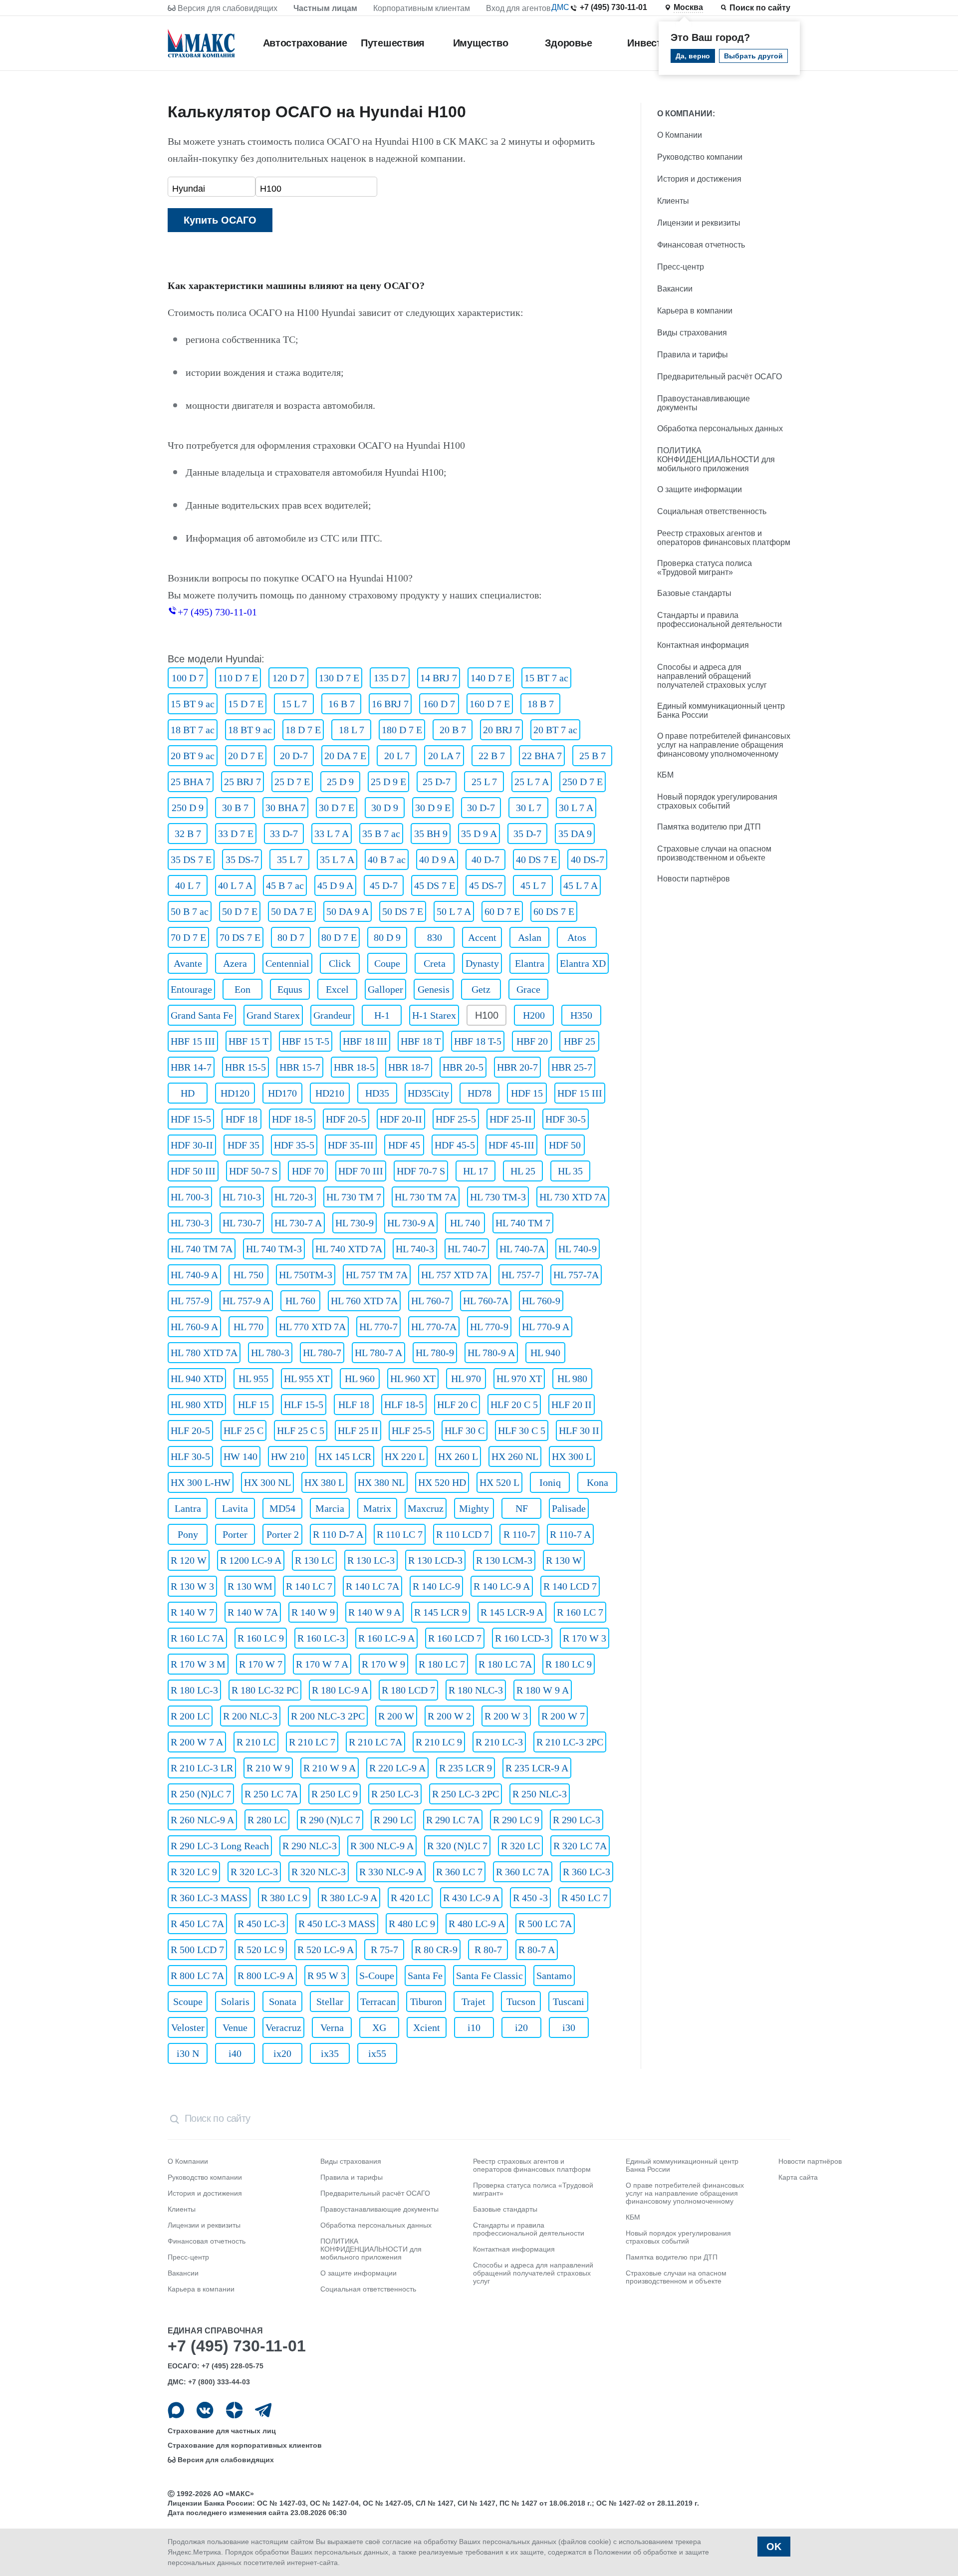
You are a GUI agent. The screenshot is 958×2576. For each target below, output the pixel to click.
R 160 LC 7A (197, 1638)
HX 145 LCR (345, 1456)
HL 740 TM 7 (523, 1223)
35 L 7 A (337, 859)
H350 (581, 1015)
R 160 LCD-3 (522, 1638)
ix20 (282, 2053)
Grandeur (332, 1015)
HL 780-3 (270, 1353)
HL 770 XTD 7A (312, 1327)
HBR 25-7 (572, 1067)
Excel (337, 989)
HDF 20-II (401, 1119)
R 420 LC (410, 1898)
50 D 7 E (240, 911)
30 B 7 (235, 808)
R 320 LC (520, 1846)
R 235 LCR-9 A (537, 1768)
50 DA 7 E (292, 911)
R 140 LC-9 (436, 1586)
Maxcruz (426, 1508)
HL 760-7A (486, 1301)
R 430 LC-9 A (471, 1898)
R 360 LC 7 (459, 1872)
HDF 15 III (580, 1093)
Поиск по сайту (760, 8)
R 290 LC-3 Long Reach (220, 1846)
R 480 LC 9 (412, 1924)
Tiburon (426, 2002)
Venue (235, 2027)
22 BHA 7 (542, 756)
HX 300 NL (267, 1482)
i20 (521, 2027)
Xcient (427, 2027)
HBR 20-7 (517, 1067)
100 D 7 (188, 678)
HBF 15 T (248, 1041)
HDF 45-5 (455, 1145)
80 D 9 (387, 937)
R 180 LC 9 (569, 1664)
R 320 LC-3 (254, 1872)
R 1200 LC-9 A (251, 1560)
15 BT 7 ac (546, 678)
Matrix (377, 1508)
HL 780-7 (322, 1353)
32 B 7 (188, 834)
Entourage (191, 989)
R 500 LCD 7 (197, 1950)
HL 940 (545, 1353)
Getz (481, 989)
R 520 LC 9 (261, 1950)
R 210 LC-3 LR (202, 1768)
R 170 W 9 (383, 1664)
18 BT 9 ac (250, 730)
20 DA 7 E (345, 756)
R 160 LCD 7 (455, 1638)
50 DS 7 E (403, 911)
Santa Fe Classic (489, 1976)
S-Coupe (377, 1976)
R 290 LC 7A (453, 1820)
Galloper (385, 989)
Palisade (569, 1508)
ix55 (377, 2053)
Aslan (530, 937)
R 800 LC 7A (197, 1976)
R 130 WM (250, 1586)
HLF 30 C (465, 1431)
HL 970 (466, 1379)
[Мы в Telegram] (263, 2410)
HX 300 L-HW (201, 1482)
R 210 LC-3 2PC (570, 1742)
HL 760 (300, 1301)
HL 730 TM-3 (498, 1197)
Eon (242, 989)
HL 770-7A (434, 1327)
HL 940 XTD (197, 1379)
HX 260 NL (515, 1456)
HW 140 (240, 1456)
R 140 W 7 (192, 1612)
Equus (290, 989)
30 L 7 (529, 808)
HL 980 (572, 1379)
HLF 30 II (579, 1431)
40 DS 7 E (536, 859)
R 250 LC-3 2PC (466, 1794)
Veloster (188, 2027)
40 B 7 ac (387, 859)
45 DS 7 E (435, 885)
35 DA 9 (575, 834)
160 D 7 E (490, 704)
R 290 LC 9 (516, 1820)
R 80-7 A (537, 1950)
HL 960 (360, 1379)
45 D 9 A (335, 885)
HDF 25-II (511, 1119)
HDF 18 (241, 1119)
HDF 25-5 (456, 1119)
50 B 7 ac (190, 911)
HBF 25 (580, 1041)
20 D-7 (294, 756)
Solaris (235, 2002)
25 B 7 (593, 756)
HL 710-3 (242, 1197)
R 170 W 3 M (198, 1664)
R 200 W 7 (563, 1716)
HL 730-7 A (298, 1223)
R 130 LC (314, 1560)
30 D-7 (481, 808)
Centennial (287, 963)
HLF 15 (253, 1405)
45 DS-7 (486, 885)
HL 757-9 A (246, 1301)
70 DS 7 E (240, 937)
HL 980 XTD (197, 1405)
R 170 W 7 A (322, 1664)
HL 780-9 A (491, 1353)
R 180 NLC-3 (476, 1690)
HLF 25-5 (411, 1431)
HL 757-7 (521, 1275)
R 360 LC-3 (587, 1872)
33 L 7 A (332, 834)
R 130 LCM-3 (504, 1560)
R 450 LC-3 (261, 1924)
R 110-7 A (570, 1534)
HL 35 (570, 1171)
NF (522, 1508)
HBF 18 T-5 (478, 1041)
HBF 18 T (421, 1041)
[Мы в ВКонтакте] (205, 2410)
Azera (235, 963)
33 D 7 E (236, 834)
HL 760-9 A (194, 1327)
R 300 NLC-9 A (382, 1846)
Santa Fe (425, 1976)
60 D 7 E (502, 911)
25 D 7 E (292, 782)
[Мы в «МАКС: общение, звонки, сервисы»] (176, 2410)
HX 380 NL (381, 1482)
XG (379, 2027)
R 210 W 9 (268, 1768)
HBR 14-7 (191, 1067)
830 (435, 937)
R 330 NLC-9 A (391, 1872)
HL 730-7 (242, 1223)
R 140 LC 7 (309, 1586)
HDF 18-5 (292, 1119)
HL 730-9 (355, 1223)
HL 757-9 (190, 1301)
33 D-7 (284, 834)
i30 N (188, 2053)
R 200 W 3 (506, 1716)
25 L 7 (484, 782)
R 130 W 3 (192, 1586)
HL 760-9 (541, 1301)
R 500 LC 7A (545, 1924)
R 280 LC (267, 1820)
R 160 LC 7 (580, 1612)
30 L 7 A (576, 808)
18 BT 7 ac (193, 730)
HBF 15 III (193, 1041)
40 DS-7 (588, 859)
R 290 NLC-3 (310, 1846)
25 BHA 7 (191, 782)
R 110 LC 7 (400, 1534)
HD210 (330, 1093)
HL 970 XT (519, 1379)
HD (188, 1093)
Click (340, 963)
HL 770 (248, 1327)
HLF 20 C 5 (514, 1405)
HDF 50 (565, 1145)
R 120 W (189, 1560)
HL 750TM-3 (306, 1275)
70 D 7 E (188, 937)
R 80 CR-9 (436, 1950)
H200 (534, 1015)
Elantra (530, 963)
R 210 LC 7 (312, 1742)
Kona (598, 1482)
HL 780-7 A (378, 1353)
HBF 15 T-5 (306, 1041)
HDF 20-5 (346, 1119)
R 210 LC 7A (375, 1742)
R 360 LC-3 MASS (209, 1898)
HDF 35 (243, 1145)
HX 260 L (458, 1456)
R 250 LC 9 (335, 1794)
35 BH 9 (431, 834)
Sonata (283, 2002)
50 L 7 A (454, 911)
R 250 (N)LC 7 (201, 1794)
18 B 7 (541, 704)
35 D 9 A (479, 834)
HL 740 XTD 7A (349, 1249)
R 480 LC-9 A (477, 1924)
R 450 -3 (530, 1898)
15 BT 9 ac (193, 704)
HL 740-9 (578, 1249)
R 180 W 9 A (543, 1690)
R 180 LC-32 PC (265, 1690)
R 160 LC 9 (261, 1638)
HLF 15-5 (304, 1405)
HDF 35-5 (294, 1145)
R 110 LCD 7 (463, 1534)
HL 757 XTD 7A (455, 1275)
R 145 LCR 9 (441, 1612)
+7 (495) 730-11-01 (613, 7)
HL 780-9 (435, 1353)
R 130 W (564, 1560)
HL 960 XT (413, 1379)
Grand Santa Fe (202, 1015)
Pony (188, 1534)
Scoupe (188, 2002)
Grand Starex (273, 1015)
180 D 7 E (402, 730)
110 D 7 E (238, 678)
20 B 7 (453, 730)
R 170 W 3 (585, 1638)
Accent (482, 937)
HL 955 (253, 1379)
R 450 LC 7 (585, 1898)
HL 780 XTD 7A (204, 1353)
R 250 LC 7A (271, 1794)
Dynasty (482, 963)
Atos (577, 937)
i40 (235, 2053)
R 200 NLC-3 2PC (328, 1716)
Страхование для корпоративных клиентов (245, 2445)
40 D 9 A (437, 859)
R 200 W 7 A (197, 1742)
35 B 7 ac (381, 834)
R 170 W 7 (261, 1664)
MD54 (282, 1508)
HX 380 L (324, 1482)
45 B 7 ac (285, 885)
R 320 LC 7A (580, 1846)
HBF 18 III (365, 1041)
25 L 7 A (532, 782)
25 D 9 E (388, 782)
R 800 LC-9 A (266, 1976)
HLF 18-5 (404, 1405)
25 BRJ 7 (242, 782)
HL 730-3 (190, 1223)
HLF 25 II (358, 1431)
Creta (435, 963)
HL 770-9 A (546, 1327)
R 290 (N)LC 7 (330, 1820)
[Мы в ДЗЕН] (234, 2410)
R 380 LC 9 (284, 1898)
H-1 (382, 1015)
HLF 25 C (243, 1431)
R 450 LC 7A (197, 1924)
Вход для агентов (518, 8)
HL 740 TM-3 (274, 1249)
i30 (569, 2027)
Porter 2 (283, 1534)
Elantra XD (583, 963)
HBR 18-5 (354, 1067)
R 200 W (396, 1716)
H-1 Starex (434, 1015)
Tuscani (569, 2002)
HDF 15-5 (191, 1119)
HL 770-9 (489, 1327)
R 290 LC (393, 1820)
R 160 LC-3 (321, 1638)
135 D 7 (390, 678)
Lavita (235, 1508)
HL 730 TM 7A (426, 1197)
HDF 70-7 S (421, 1171)
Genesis (434, 989)
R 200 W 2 (449, 1716)
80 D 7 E (339, 937)
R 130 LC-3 (371, 1560)
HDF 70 (308, 1171)
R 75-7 (384, 1950)
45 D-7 (384, 885)
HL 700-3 (190, 1197)
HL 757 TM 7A (377, 1275)
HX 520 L (499, 1482)
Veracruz (283, 2027)
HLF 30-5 (190, 1456)
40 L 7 (188, 885)
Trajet (474, 2002)
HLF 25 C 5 (301, 1431)
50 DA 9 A (348, 911)
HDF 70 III (361, 1171)
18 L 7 (352, 730)
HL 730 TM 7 (354, 1197)
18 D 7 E (303, 730)
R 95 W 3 (327, 1976)
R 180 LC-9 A (340, 1690)
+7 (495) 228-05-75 (233, 2366)
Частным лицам (325, 8)
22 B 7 (492, 756)
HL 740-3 (415, 1249)
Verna (332, 2027)
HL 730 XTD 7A (573, 1197)
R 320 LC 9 (194, 1872)
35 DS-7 (242, 859)
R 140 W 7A (253, 1612)
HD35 (377, 1093)
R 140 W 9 (313, 1612)
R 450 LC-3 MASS (337, 1924)
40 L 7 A (235, 885)
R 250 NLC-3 (540, 1794)
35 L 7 (290, 859)
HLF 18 (354, 1405)
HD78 (479, 1093)
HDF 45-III (511, 1145)
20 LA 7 (444, 756)
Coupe (387, 963)
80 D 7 (291, 937)
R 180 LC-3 (194, 1690)
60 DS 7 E (554, 911)
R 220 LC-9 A (397, 1768)
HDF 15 (527, 1093)
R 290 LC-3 (577, 1820)
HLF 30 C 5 (522, 1431)
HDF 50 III (193, 1171)
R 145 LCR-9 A (512, 1612)
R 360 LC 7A (523, 1872)
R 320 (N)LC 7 (457, 1846)
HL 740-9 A (194, 1275)
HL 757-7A (576, 1275)
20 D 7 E (246, 756)
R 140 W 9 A (374, 1612)
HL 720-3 (294, 1197)
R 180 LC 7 (442, 1664)
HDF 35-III (351, 1145)
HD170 (282, 1093)
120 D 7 (288, 678)
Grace (528, 989)
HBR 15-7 (300, 1067)
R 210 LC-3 (499, 1742)
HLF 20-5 (190, 1431)
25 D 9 (340, 782)
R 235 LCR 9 (466, 1768)
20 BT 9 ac (193, 756)
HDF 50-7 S (253, 1171)
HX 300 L (572, 1456)
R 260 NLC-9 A (202, 1820)
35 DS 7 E (191, 859)
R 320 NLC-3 (319, 1872)
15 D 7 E (246, 704)
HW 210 (288, 1456)
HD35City (428, 1093)
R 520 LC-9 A (326, 1950)
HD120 (235, 1093)
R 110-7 (519, 1534)
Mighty (474, 1508)
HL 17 (476, 1171)
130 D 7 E (339, 678)
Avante (188, 963)
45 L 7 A (581, 885)
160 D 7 (439, 704)
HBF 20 (532, 1041)
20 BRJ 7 (501, 730)
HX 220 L (405, 1456)
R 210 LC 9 (439, 1742)
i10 (474, 2027)
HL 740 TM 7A (202, 1249)
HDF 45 (404, 1145)
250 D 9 (188, 808)
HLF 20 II (572, 1405)
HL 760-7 (430, 1301)
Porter (235, 1534)
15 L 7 (294, 704)
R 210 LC (256, 1742)
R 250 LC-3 (395, 1794)
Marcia (330, 1508)
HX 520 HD (442, 1482)
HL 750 (248, 1275)
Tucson (521, 2002)
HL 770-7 (378, 1327)
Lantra (188, 1508)
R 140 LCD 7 (570, 1586)
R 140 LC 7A (372, 1586)
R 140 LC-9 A (502, 1586)
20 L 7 (397, 756)
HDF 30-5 (566, 1119)
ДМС (560, 7)
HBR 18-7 (409, 1067)
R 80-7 (488, 1950)
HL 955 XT (307, 1379)
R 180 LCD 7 (408, 1690)
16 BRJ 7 (390, 704)
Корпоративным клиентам (422, 8)
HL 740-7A (522, 1249)
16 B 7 (342, 704)
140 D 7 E (491, 678)
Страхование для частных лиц (222, 2431)
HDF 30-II (192, 1145)
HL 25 (523, 1171)
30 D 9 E (433, 808)
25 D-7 (437, 782)
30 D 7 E (337, 808)
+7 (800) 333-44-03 (219, 2382)
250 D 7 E (583, 782)
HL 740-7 (467, 1249)
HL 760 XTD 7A (364, 1301)
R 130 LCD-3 (435, 1560)
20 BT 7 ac (555, 730)
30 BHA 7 (285, 808)
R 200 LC (190, 1716)
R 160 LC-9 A (386, 1638)
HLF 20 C (457, 1405)
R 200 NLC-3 (250, 1716)
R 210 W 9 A (330, 1768)
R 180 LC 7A (505, 1664)
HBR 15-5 (245, 1067)
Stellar (330, 2002)
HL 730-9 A (411, 1223)
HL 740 (465, 1223)
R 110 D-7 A (338, 1534)
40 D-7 (485, 859)
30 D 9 (385, 808)
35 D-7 (527, 834)
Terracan (378, 2002)
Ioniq (550, 1482)
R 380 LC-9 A (349, 1898)
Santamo (554, 1976)
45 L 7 (533, 885)
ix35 (330, 2053)
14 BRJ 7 (439, 678)
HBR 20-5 (463, 1067)
